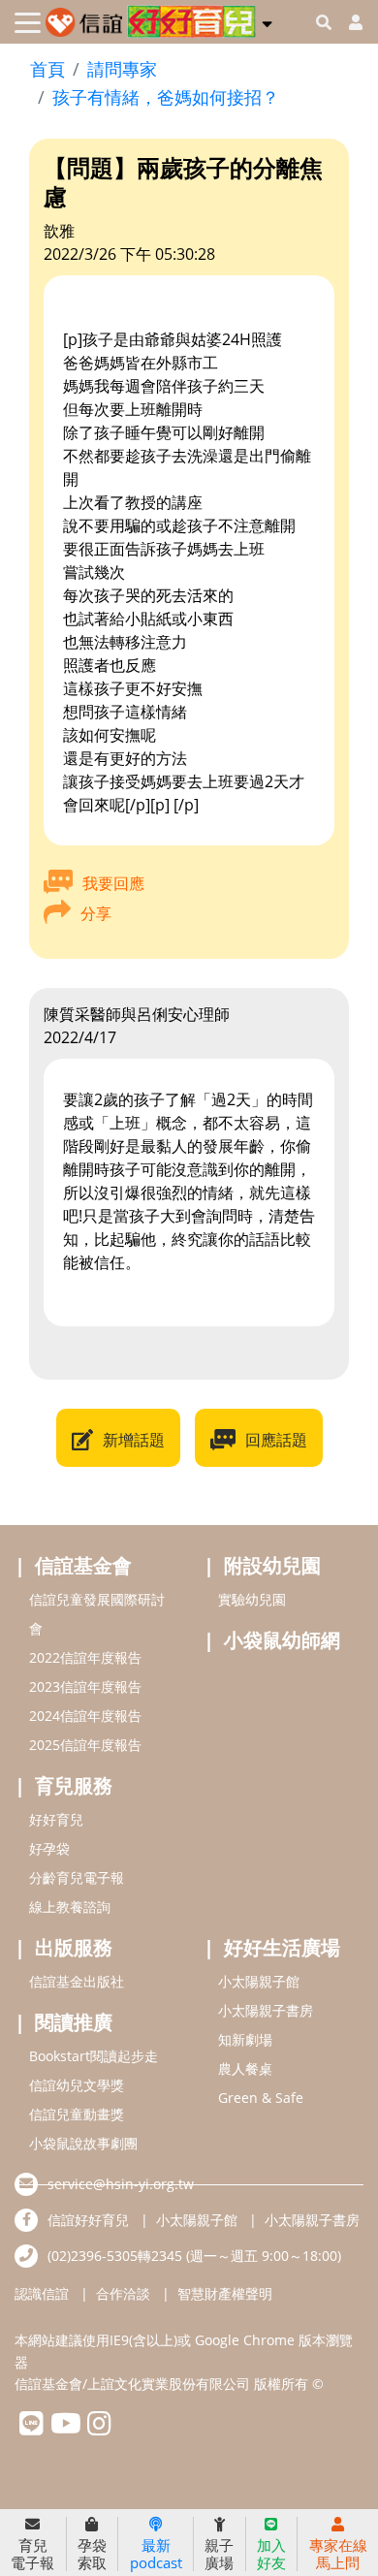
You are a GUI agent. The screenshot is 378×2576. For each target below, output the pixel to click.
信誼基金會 (83, 1565)
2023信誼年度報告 (85, 1686)
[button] (267, 20)
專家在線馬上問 (338, 2553)
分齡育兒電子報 (77, 1877)
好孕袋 (49, 1848)
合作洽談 (123, 2293)
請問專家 (122, 69)
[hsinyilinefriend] (31, 2428)
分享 (96, 913)
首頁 (47, 69)
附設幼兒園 (272, 1565)
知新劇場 (245, 2039)
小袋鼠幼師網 (282, 1640)
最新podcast (156, 2553)
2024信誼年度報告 (85, 1716)
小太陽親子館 (259, 1981)
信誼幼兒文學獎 (77, 2085)
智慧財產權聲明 (225, 2293)
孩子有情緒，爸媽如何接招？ (166, 97)
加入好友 (271, 2553)
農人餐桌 (245, 2068)
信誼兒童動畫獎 (77, 2114)
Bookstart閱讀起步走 (94, 2056)
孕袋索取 (92, 2553)
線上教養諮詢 (70, 1907)
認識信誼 (42, 2293)
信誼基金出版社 (77, 1981)
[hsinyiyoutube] (65, 2428)
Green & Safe (261, 2098)
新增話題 (134, 1440)
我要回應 (113, 883)
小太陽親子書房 (266, 2010)
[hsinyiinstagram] (99, 2428)
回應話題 (276, 1440)
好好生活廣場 (282, 1947)
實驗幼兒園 (252, 1599)
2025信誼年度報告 (85, 1745)
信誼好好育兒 (88, 2220)
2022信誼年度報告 (85, 1657)
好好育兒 (56, 1819)
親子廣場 (219, 2553)
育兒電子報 (32, 2553)
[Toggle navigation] (28, 23)
